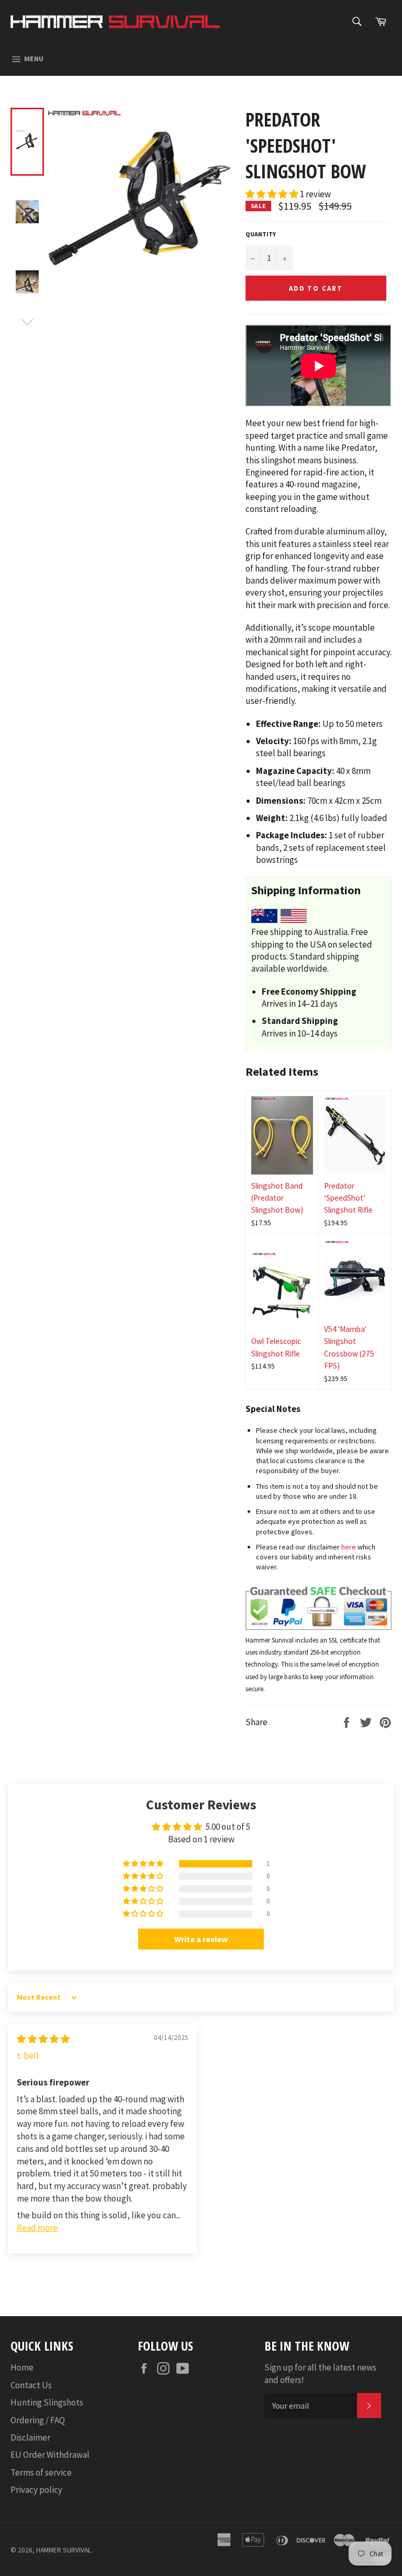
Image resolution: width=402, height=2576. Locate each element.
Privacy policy (36, 2490)
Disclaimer (30, 2437)
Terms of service (41, 2472)
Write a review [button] (201, 1939)
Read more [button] (37, 2228)
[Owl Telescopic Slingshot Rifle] (282, 1291)
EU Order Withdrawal (50, 2455)
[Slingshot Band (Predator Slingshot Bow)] (282, 1135)
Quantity (261, 234)
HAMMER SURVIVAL (64, 2550)
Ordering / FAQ (38, 2420)
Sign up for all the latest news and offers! (320, 2373)
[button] (273, 194)
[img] (43, 2039)
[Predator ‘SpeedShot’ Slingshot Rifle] (355, 1135)
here (349, 1547)
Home (22, 2367)
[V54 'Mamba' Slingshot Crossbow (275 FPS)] (355, 1279)
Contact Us (31, 2385)
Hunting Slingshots (47, 2402)
